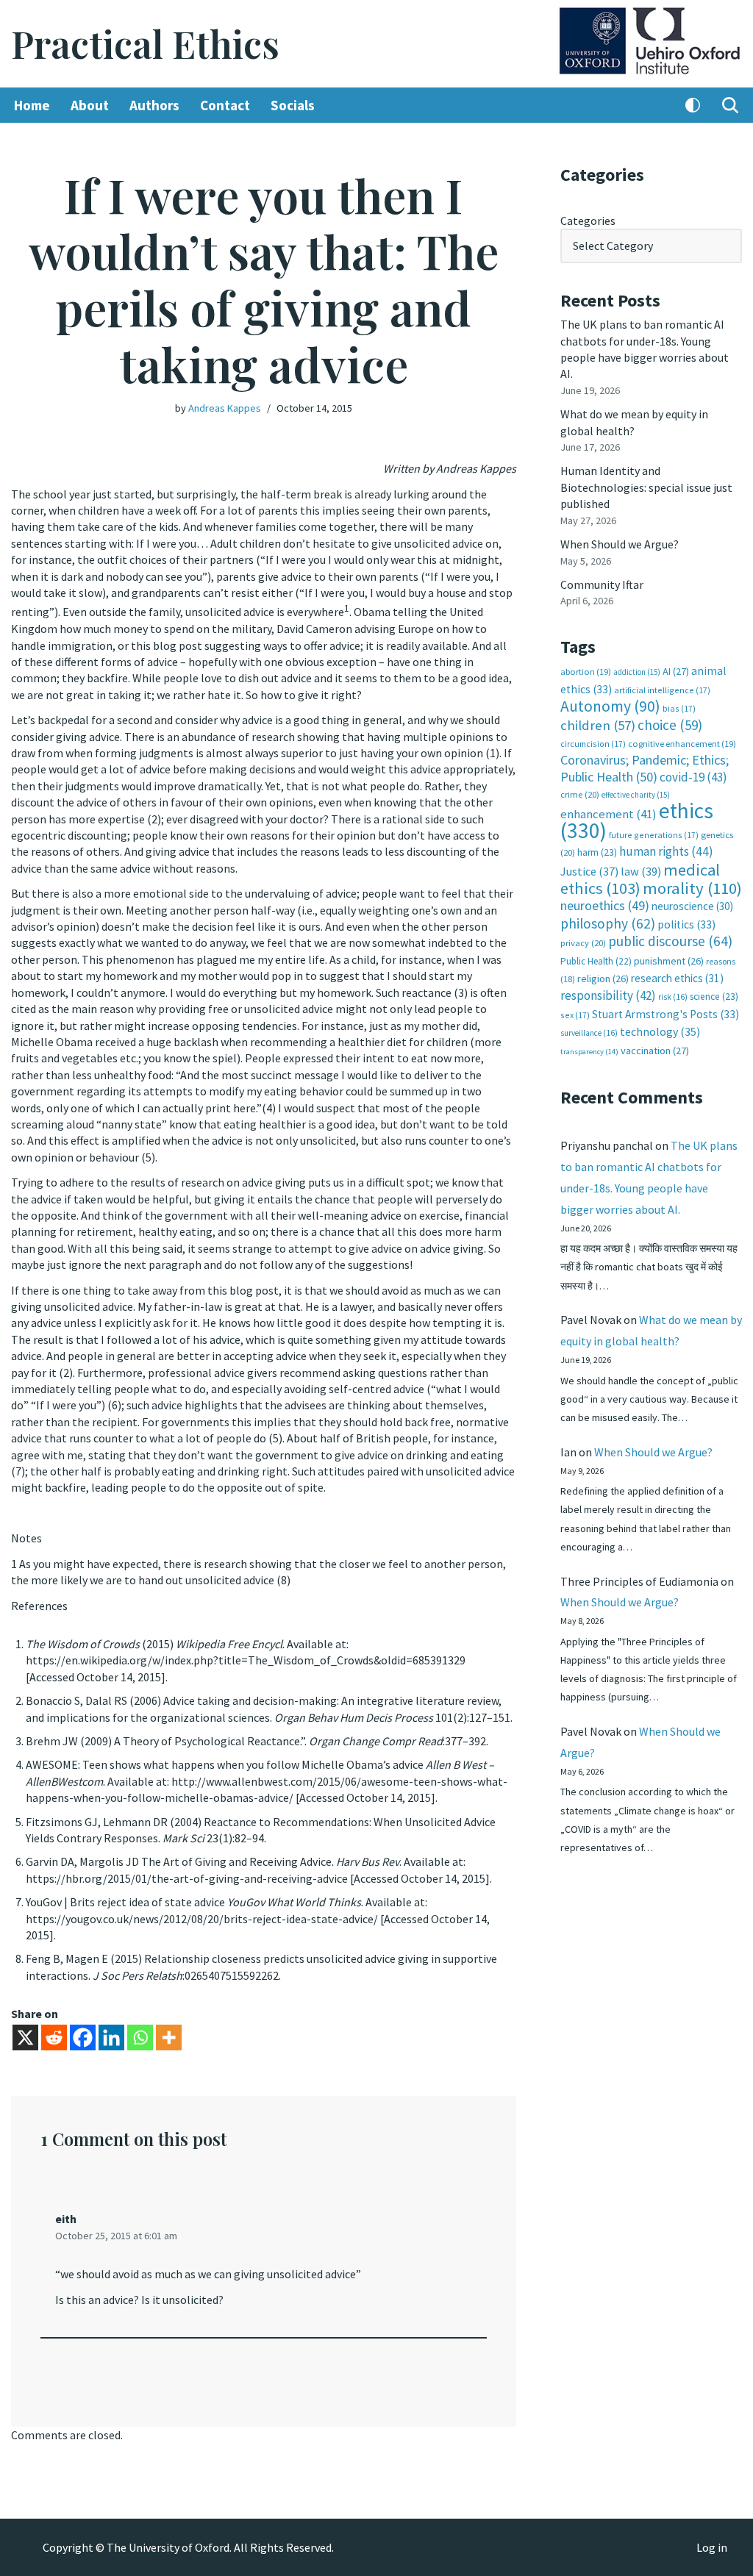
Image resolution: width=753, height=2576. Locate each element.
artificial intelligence (662, 690)
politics (686, 924)
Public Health (596, 961)
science (714, 997)
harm (597, 852)
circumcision (593, 744)
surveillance (589, 1033)
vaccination (655, 1051)
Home (32, 105)
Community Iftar (602, 584)
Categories (588, 221)
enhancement (609, 814)
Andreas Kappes (225, 408)
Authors (154, 105)
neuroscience (692, 906)
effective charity (636, 795)
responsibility (608, 995)
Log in (712, 2547)
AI (676, 671)
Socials (293, 105)
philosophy (608, 923)
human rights (666, 851)
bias (679, 708)
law (641, 872)
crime (580, 794)
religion (603, 978)
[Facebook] (83, 2037)
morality (692, 888)
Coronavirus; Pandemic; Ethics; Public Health (645, 768)
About (90, 105)
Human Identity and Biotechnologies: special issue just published (646, 487)
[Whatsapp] (140, 2037)
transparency (589, 1052)
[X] (25, 2037)
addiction (637, 672)
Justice (589, 871)
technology (660, 1031)
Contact (225, 105)
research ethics (677, 978)
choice (670, 725)
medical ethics (640, 879)
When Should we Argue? (620, 544)
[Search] (730, 105)
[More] (169, 2037)
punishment (669, 961)
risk (673, 997)
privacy (583, 943)
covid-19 (693, 777)
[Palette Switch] (693, 105)
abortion (586, 672)
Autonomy (610, 706)
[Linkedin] (111, 2037)
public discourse (670, 941)
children (598, 725)
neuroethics (605, 905)
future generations (654, 835)
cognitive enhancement (682, 744)
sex (575, 1015)
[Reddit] (54, 2037)
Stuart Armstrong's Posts (665, 1014)
